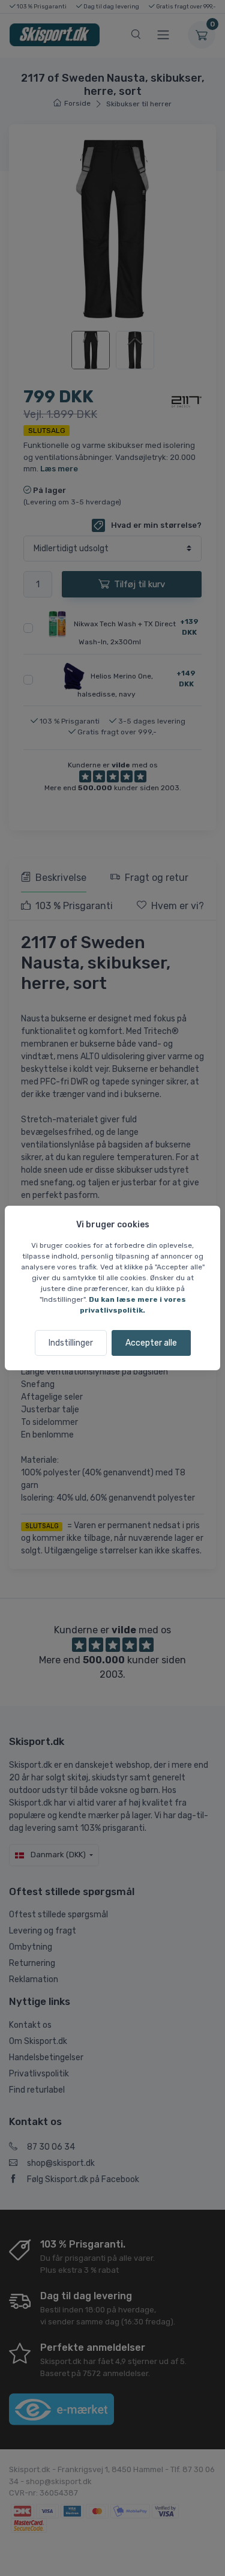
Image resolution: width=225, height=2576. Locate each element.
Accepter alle (151, 1343)
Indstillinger (71, 1343)
